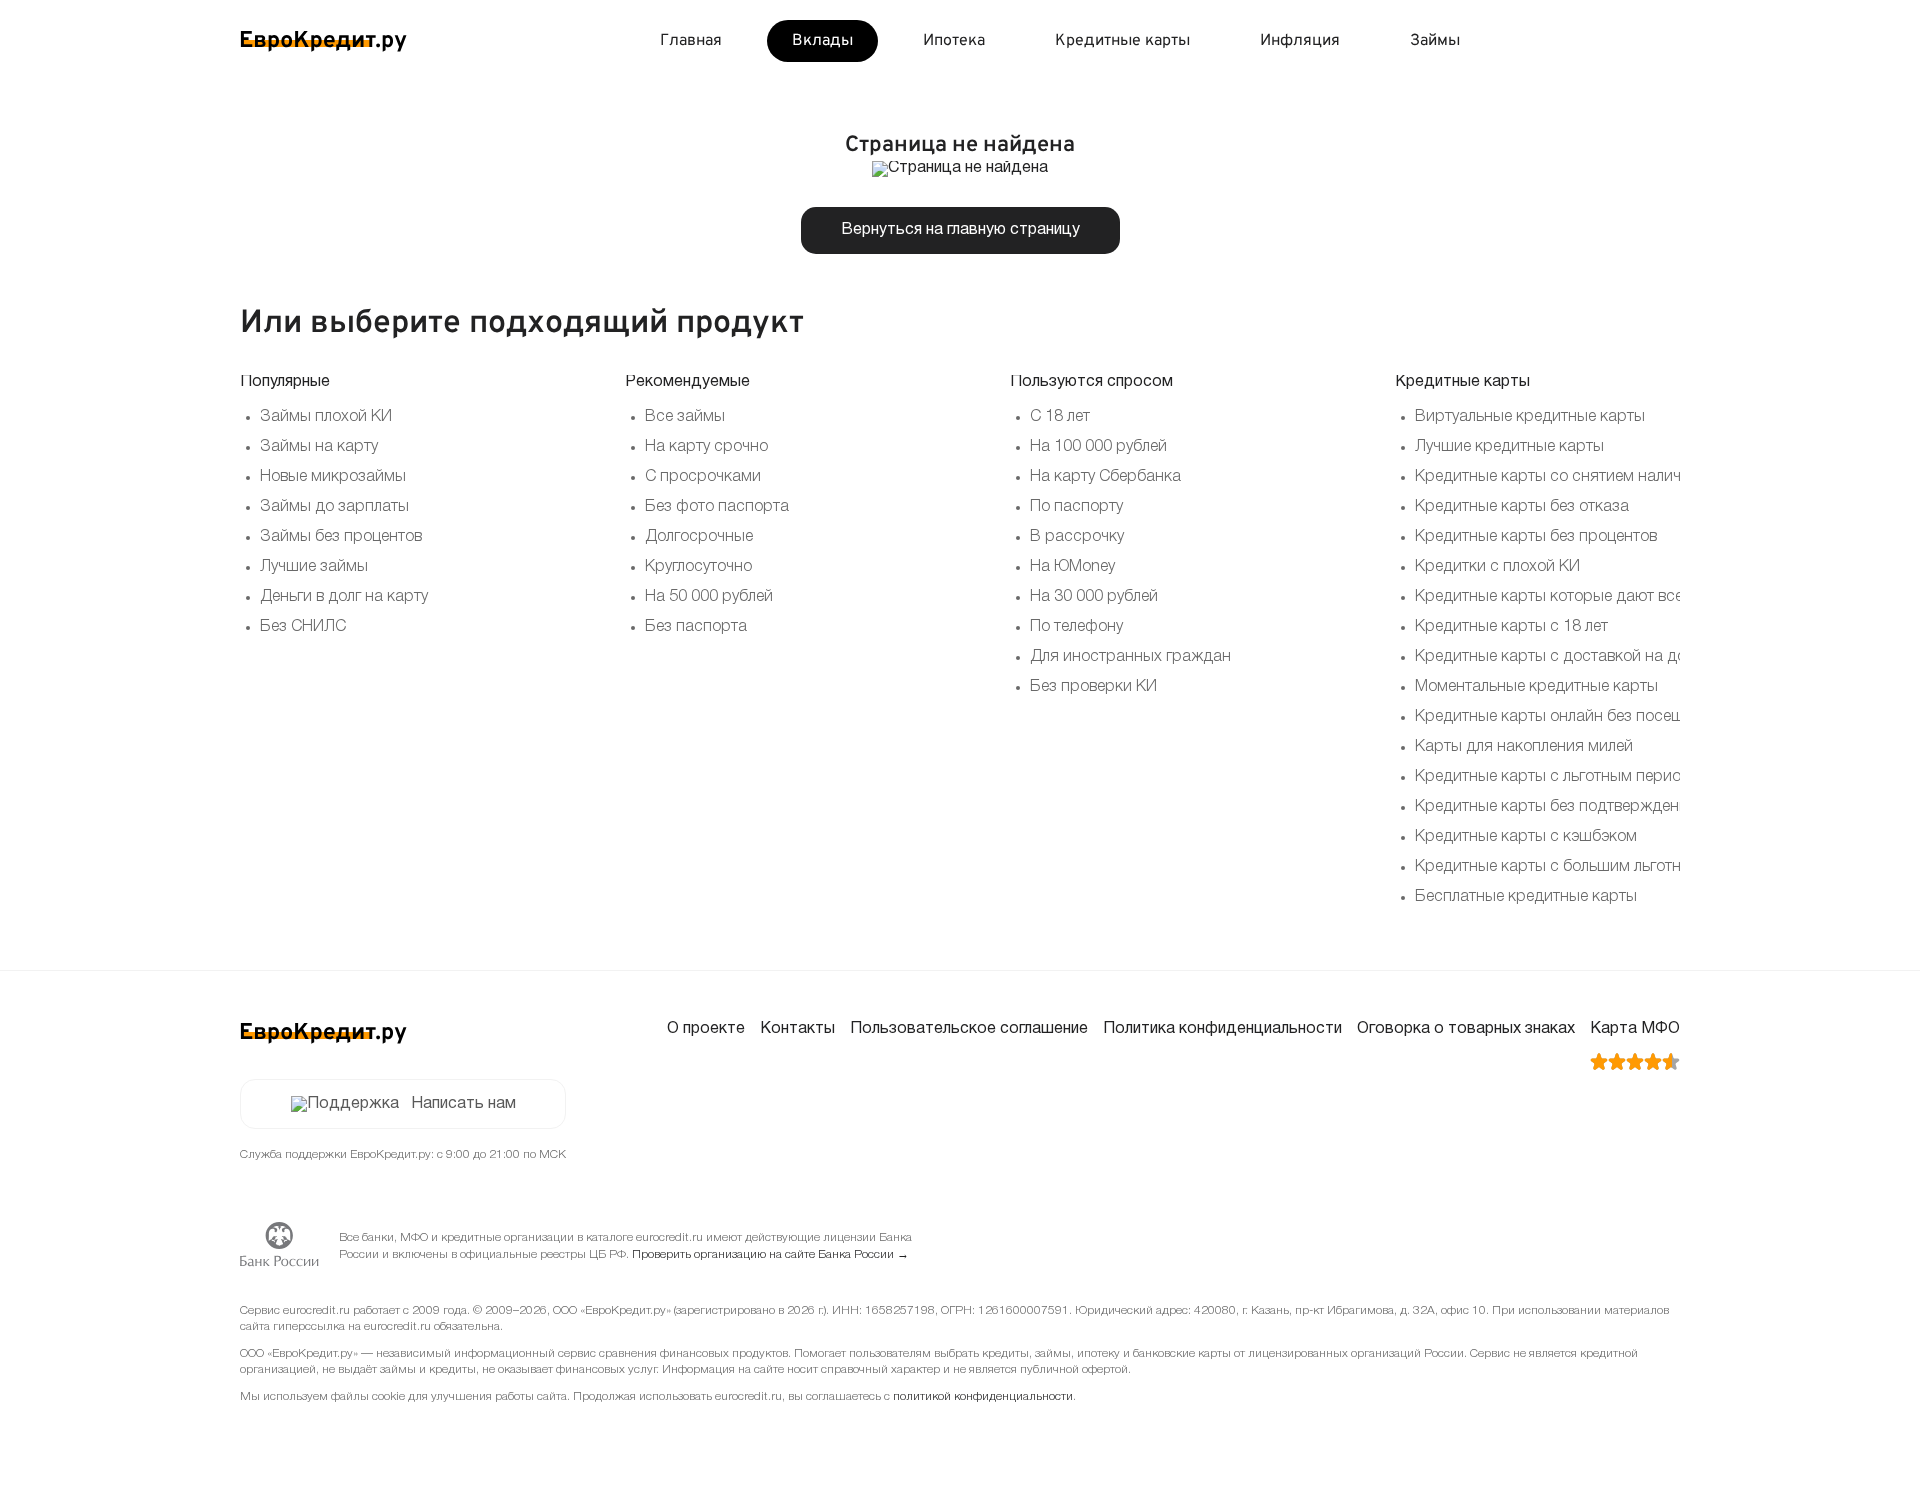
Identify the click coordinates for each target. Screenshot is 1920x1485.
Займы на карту (319, 447)
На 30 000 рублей (1094, 597)
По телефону (1076, 627)
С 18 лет (1060, 417)
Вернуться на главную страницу (960, 230)
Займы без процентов (341, 537)
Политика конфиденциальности (1222, 1029)
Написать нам (463, 1104)
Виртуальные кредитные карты (1530, 417)
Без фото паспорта (717, 507)
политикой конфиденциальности (983, 1396)
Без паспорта (696, 627)
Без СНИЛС (303, 627)
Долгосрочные (699, 537)
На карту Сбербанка (1105, 477)
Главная (691, 41)
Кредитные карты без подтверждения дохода (1585, 807)
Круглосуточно (698, 567)
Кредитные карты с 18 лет (1511, 627)
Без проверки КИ (1093, 687)
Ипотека (954, 41)
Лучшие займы (314, 567)
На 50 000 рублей (709, 597)
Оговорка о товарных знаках (1466, 1029)
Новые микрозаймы (333, 477)
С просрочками (703, 477)
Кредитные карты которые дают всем (1554, 597)
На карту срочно (706, 447)
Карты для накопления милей (1524, 747)
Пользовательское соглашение (969, 1029)
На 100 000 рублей (1098, 447)
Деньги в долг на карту (344, 597)
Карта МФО (1635, 1029)
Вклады (822, 41)
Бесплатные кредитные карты (1526, 897)
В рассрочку (1077, 537)
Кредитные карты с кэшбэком (1526, 837)
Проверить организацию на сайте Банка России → (770, 1254)
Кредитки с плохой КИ (1497, 567)
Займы (1435, 41)
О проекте (706, 1029)
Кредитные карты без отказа (1522, 507)
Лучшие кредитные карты (1509, 447)
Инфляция (1300, 41)
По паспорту (1076, 507)
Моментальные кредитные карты (1536, 687)
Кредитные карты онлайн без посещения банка (1591, 717)
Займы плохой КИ (326, 417)
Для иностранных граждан (1130, 657)
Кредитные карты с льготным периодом (1563, 777)
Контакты (797, 1029)
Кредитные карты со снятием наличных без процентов (1617, 477)
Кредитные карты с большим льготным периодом (1598, 867)
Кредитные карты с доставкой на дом (1556, 657)
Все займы (685, 417)
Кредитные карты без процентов (1536, 537)
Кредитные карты (1122, 41)
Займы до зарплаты (334, 507)
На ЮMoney (1072, 567)
